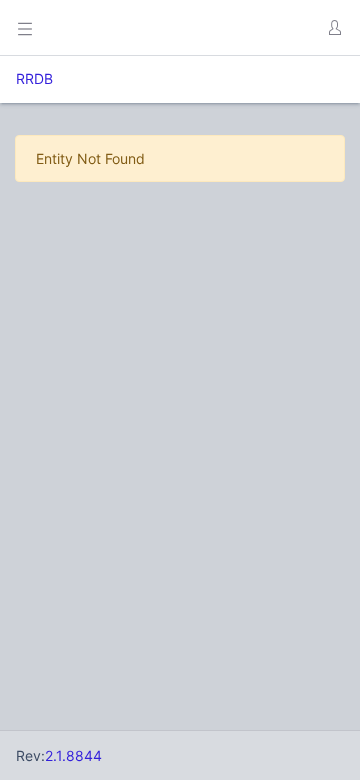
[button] (334, 28)
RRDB (34, 78)
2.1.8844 (73, 755)
